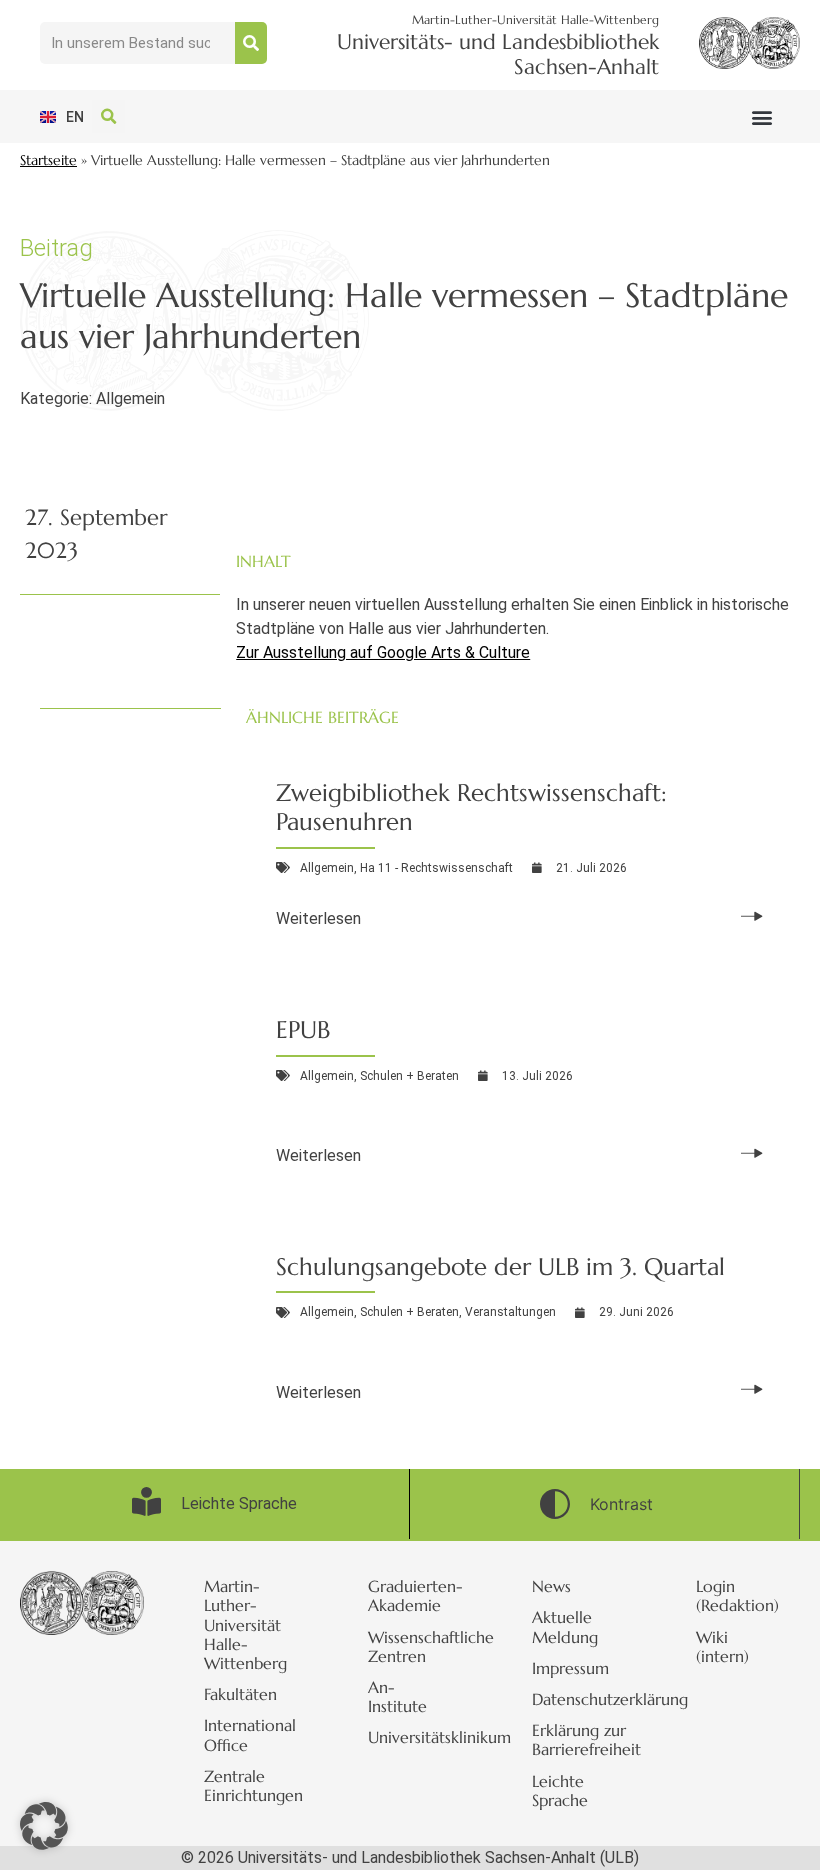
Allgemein (130, 398)
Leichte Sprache (560, 1790)
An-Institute (397, 1696)
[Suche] (251, 43)
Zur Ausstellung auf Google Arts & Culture (383, 652)
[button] (762, 116)
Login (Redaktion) (737, 1595)
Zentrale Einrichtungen (253, 1785)
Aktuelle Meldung (565, 1626)
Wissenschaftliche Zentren (420, 1646)
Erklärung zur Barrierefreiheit (584, 1739)
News (551, 1586)
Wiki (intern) (722, 1646)
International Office (250, 1734)
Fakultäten (240, 1694)
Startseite (48, 160)
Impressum (570, 1668)
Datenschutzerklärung (584, 1699)
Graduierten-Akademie (415, 1595)
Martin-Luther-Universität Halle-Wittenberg (245, 1624)
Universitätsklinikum (420, 1737)
